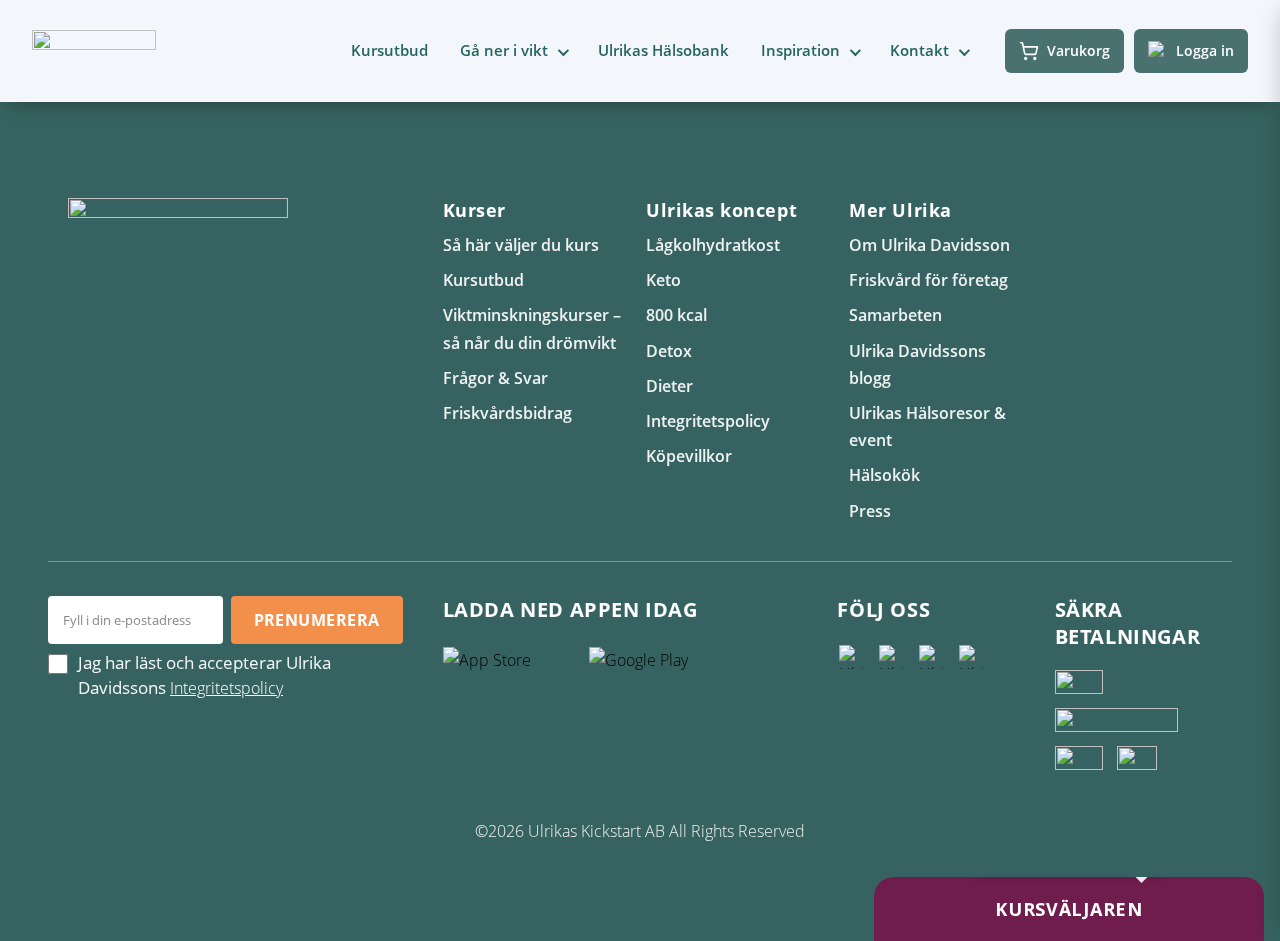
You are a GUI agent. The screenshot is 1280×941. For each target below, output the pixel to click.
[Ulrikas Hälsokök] (971, 657)
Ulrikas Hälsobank (663, 50)
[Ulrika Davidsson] (851, 657)
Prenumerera (317, 620)
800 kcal (676, 315)
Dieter (669, 386)
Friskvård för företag (928, 280)
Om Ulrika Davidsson (929, 245)
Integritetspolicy (708, 421)
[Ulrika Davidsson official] (891, 657)
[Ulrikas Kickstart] (931, 657)
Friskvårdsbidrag (507, 413)
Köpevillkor (689, 456)
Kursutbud (389, 50)
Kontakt (919, 50)
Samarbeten (895, 315)
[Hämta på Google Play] (657, 667)
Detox (669, 351)
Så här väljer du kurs (521, 245)
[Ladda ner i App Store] (511, 667)
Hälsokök (884, 475)
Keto (663, 280)
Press (870, 511)
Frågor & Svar (495, 378)
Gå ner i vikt (504, 50)
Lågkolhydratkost (713, 245)
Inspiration (800, 50)
